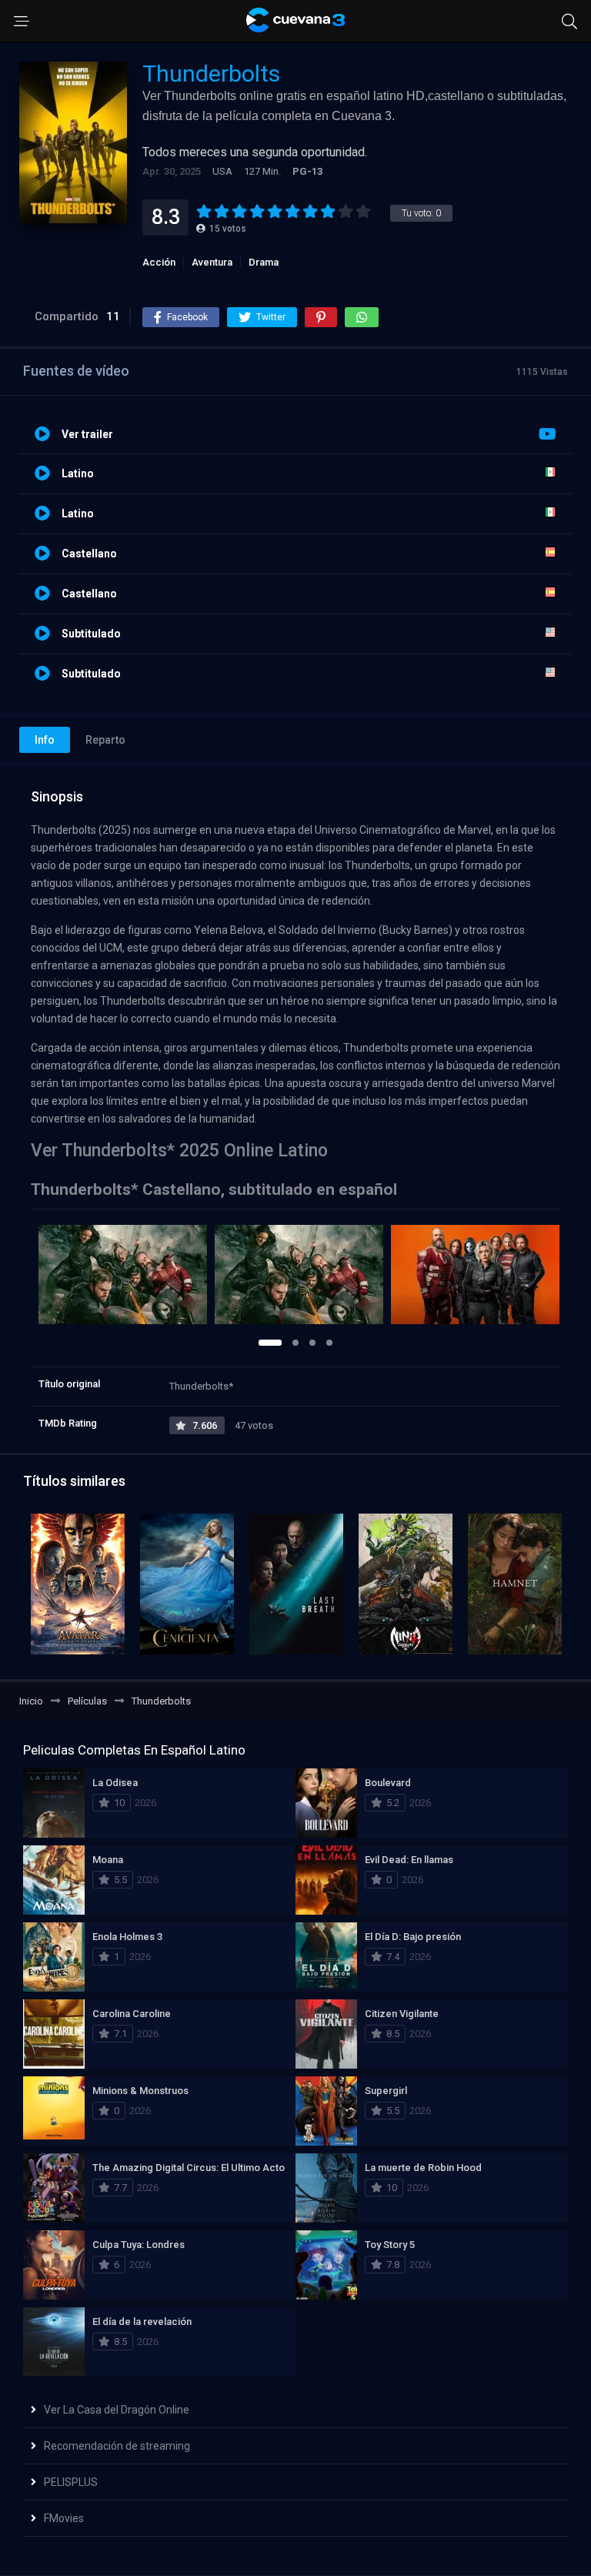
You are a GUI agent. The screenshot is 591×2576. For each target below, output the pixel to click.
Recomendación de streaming (117, 2446)
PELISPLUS (71, 2482)
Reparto (105, 740)
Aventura (212, 262)
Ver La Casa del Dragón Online (117, 2410)
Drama (264, 262)
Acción (159, 262)
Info (45, 740)
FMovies (64, 2518)
